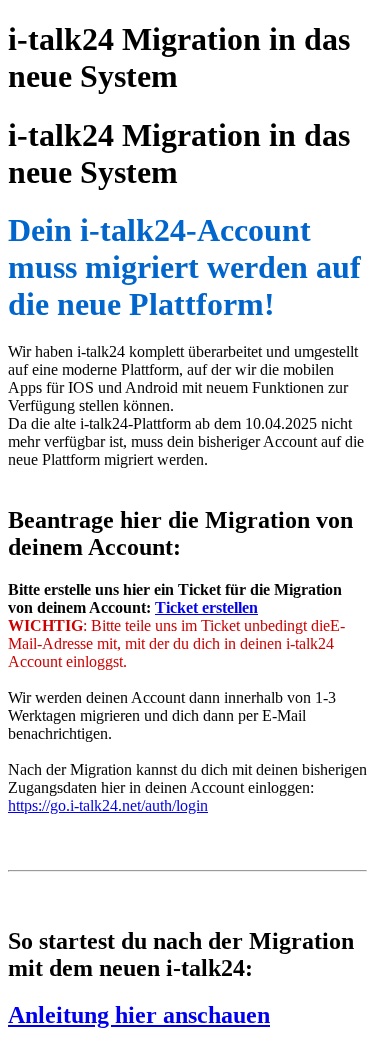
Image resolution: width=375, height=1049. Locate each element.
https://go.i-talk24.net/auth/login (108, 805)
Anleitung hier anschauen (139, 1015)
